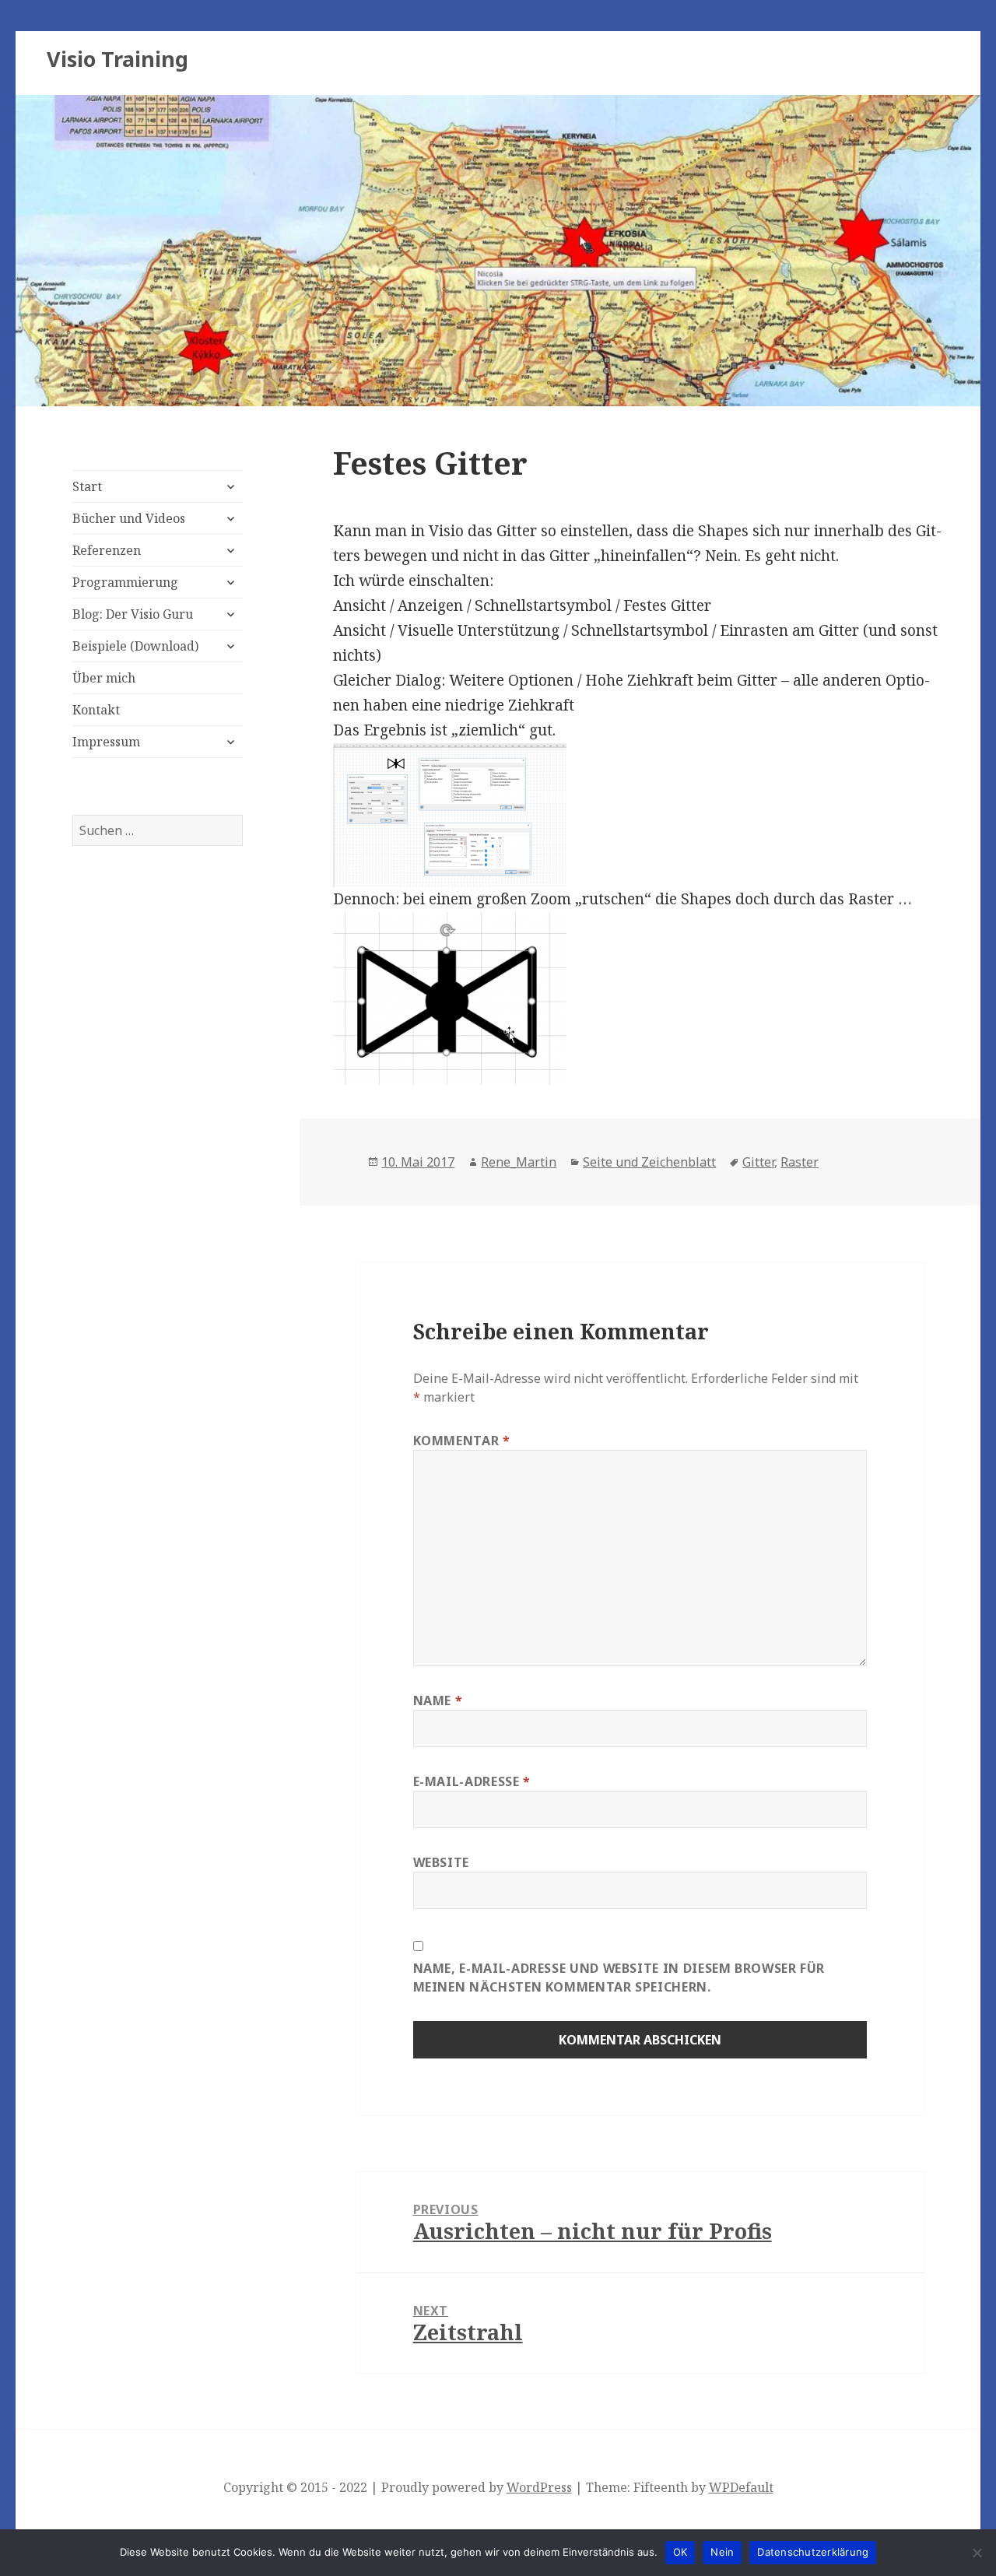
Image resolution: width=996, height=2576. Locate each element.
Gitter (758, 1162)
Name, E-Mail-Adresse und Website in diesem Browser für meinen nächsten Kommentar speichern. (619, 1978)
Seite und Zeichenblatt (649, 1162)
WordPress (539, 2487)
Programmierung (125, 582)
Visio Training (117, 59)
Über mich (104, 678)
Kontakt (96, 710)
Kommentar (462, 1441)
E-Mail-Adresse (472, 1781)
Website (441, 1862)
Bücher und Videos (129, 518)
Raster (800, 1162)
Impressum (106, 742)
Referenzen (107, 550)
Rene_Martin (519, 1162)
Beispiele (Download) (135, 646)
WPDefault (741, 2487)
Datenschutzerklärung (813, 2552)
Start (87, 486)
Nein (722, 2552)
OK (680, 2552)
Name (438, 1700)
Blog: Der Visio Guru (133, 614)
